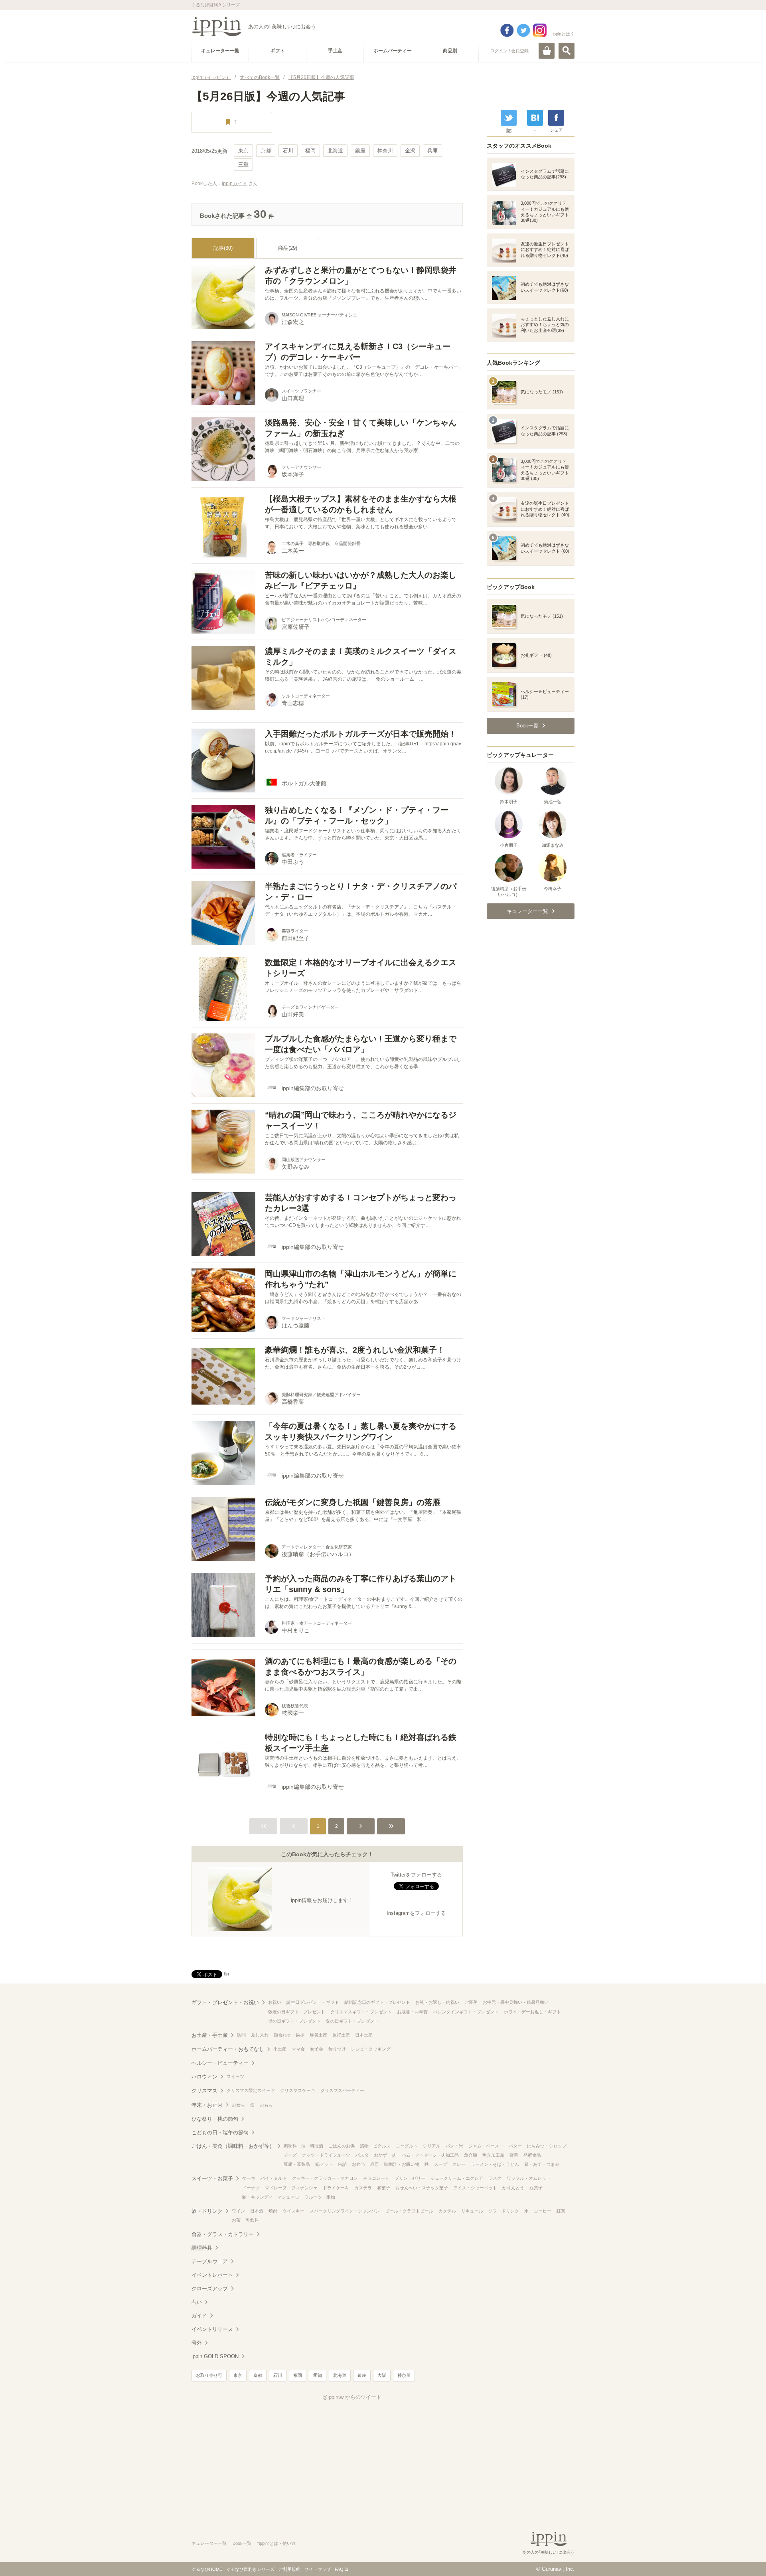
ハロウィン (204, 2077)
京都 (266, 151)
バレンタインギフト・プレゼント (466, 2012)
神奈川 (385, 151)
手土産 (280, 2049)
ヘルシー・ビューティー (220, 2063)
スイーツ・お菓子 (212, 2178)
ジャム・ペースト (486, 2146)
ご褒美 (471, 2002)
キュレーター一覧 (209, 2543)
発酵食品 (532, 2155)
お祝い (275, 2002)
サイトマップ (318, 2569)
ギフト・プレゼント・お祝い (225, 2002)
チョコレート (376, 2178)
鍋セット (324, 2164)
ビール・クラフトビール (409, 2211)
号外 (197, 2343)
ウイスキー (293, 2211)
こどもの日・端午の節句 (220, 2133)
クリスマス (204, 2091)
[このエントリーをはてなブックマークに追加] (535, 118)
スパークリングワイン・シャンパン (345, 2211)
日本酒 (257, 2211)
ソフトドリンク (504, 2211)
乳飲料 (252, 2220)
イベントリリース (212, 2329)
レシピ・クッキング (371, 2049)
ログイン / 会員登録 (509, 51)
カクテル (447, 2211)
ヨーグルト (407, 2146)
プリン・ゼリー (410, 2178)
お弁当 (358, 2164)
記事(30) (223, 248)
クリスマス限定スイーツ (251, 2090)
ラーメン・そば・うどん (495, 2164)
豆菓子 (536, 2188)
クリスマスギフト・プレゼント (361, 2012)
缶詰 (342, 2164)
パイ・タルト (274, 2178)
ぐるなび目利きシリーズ (250, 2569)
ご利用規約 (289, 2569)
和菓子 (384, 2188)
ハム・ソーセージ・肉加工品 (430, 2155)
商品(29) (288, 248)
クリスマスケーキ (298, 2090)
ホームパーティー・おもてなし (228, 2049)
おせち (238, 2105)
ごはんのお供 (342, 2146)
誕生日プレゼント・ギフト (313, 2002)
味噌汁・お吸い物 (402, 2164)
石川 (288, 151)
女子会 (317, 2049)
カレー (459, 2164)
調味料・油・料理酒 (303, 2146)
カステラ (363, 2188)
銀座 (360, 151)
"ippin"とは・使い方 (276, 2543)
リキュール (472, 2211)
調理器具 (202, 2248)
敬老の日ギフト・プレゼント (297, 2012)
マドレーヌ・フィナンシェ (291, 2188)
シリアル (432, 2146)
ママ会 (298, 2049)
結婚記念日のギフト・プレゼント (377, 2002)
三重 (243, 165)
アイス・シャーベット (475, 2188)
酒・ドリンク (207, 2211)
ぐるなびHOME (207, 2569)
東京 (243, 151)
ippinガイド (234, 184)
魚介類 (471, 2155)
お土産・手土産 (210, 2035)
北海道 (335, 151)
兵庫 (432, 151)
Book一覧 (242, 2543)
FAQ (339, 2569)
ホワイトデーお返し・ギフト (532, 2012)
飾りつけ (337, 2049)
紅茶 (561, 2211)
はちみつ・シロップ (547, 2146)
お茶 (236, 2220)
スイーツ (235, 2076)
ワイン (238, 2211)
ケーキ (249, 2178)
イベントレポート (212, 2275)
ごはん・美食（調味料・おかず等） (233, 2146)
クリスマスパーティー (342, 2090)
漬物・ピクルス (375, 2146)
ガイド (199, 2316)
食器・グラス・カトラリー (223, 2234)
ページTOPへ (744, 2558)
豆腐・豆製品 (297, 2164)
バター (515, 2146)
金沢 (410, 151)
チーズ (290, 2155)
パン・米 (454, 2146)
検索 (567, 51)
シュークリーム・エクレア (457, 2178)
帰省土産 (318, 2035)
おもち (266, 2105)
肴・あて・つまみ (542, 2164)
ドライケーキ (336, 2188)
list (509, 130)
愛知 (318, 2375)
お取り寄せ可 (209, 2375)
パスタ (362, 2155)
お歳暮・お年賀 (412, 2012)
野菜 (514, 2155)
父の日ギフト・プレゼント (352, 2021)
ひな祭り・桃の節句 (215, 2119)
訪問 (241, 2035)
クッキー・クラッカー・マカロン (325, 2178)
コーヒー (543, 2211)
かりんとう (513, 2188)
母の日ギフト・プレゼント (294, 2021)
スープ (441, 2164)
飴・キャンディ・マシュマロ (271, 2197)
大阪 (382, 2375)
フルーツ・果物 (320, 2197)
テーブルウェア (210, 2261)
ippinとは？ (564, 34)
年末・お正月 (207, 2105)
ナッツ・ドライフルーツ (326, 2155)
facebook (507, 30)
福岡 (310, 151)
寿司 (375, 2164)
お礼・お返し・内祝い (437, 2002)
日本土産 (364, 2035)
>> (391, 1826)
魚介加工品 (493, 2155)
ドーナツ (251, 2188)
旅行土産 (341, 2035)
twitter (523, 30)
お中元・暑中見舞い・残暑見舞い (516, 2002)
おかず (380, 2155)
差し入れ (260, 2035)
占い (197, 2302)
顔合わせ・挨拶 (289, 2035)
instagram (540, 30)
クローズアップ (210, 2289)
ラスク (495, 2178)
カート (547, 51)
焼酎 (273, 2211)
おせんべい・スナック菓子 (422, 2188)
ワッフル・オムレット (529, 2178)
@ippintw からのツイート (352, 2397)
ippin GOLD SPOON (215, 2356)
